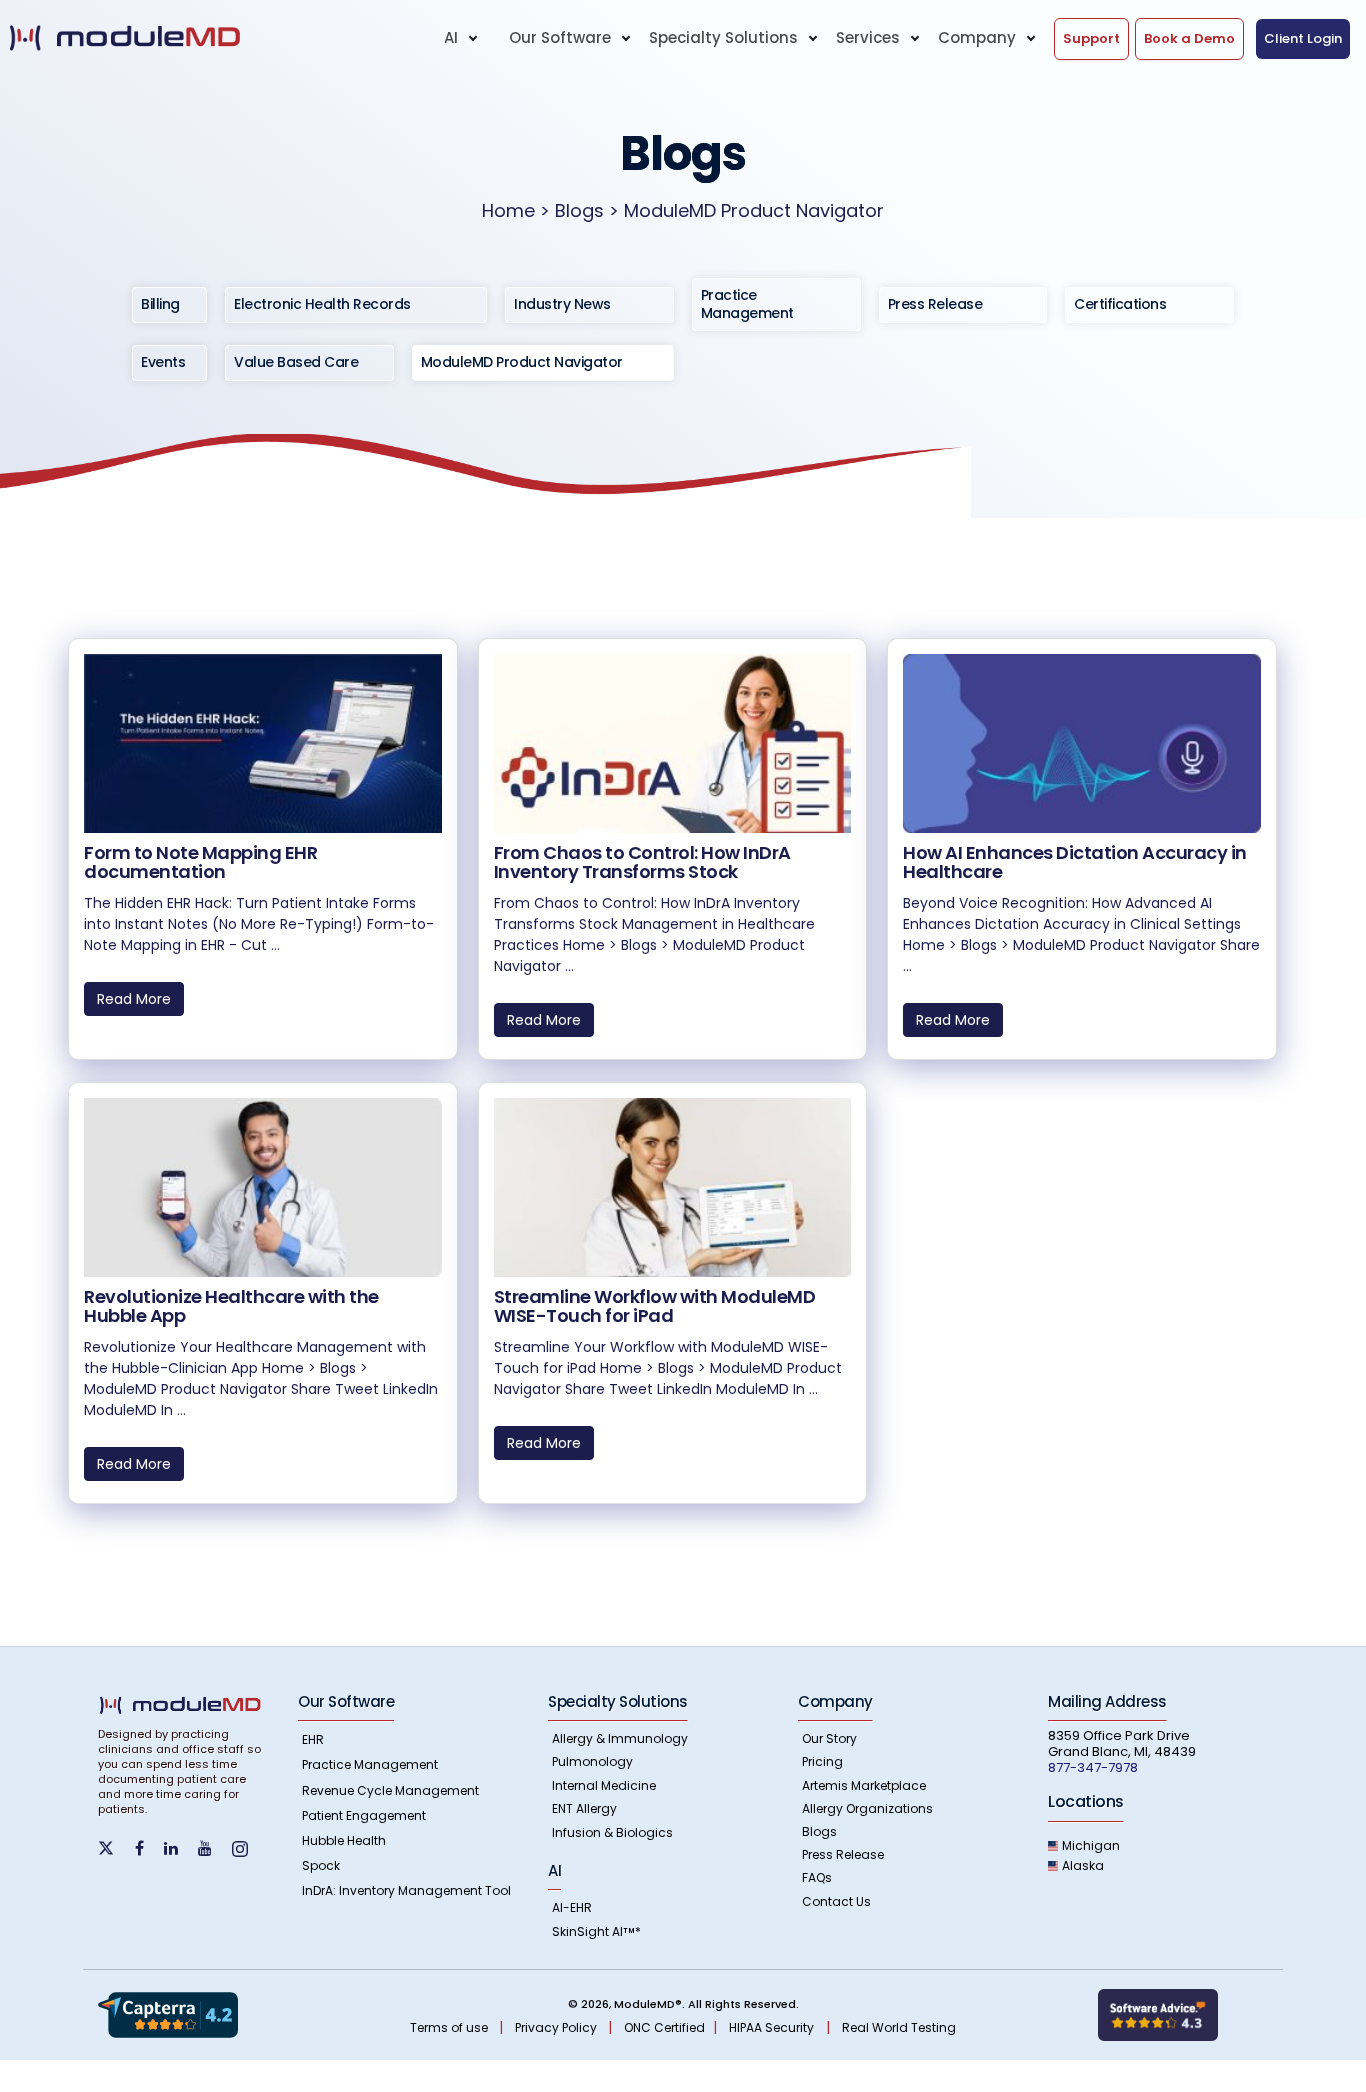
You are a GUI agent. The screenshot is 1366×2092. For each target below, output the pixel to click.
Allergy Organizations (867, 1808)
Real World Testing (899, 2027)
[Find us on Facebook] (147, 1848)
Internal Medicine (604, 1785)
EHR (313, 1739)
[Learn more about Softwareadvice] (1158, 2014)
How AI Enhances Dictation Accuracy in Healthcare (1075, 862)
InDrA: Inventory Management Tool (406, 1890)
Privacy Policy (557, 2027)
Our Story (829, 1738)
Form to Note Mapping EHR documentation (200, 862)
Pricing (822, 1761)
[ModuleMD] (161, 38)
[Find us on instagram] (248, 1848)
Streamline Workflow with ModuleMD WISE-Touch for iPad (655, 1306)
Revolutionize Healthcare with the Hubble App (231, 1306)
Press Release (843, 1854)
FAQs (817, 1877)
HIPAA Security (771, 2027)
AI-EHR (572, 1907)
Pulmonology (592, 1761)
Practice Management (370, 1764)
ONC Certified (664, 2027)
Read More (134, 999)
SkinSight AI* (596, 1931)
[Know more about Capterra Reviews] (168, 2014)
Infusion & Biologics (612, 1832)
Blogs (819, 1831)
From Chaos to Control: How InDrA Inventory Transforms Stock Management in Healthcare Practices (659, 872)
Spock (321, 1865)
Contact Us (836, 1901)
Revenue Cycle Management (390, 1790)
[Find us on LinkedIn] (179, 1848)
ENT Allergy (584, 1808)
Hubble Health (344, 1840)
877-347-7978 (1093, 1767)
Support (1091, 38)
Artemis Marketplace (864, 1785)
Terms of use (450, 2027)
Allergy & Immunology (620, 1738)
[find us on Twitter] (116, 1847)
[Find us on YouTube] (213, 1848)
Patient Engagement (364, 1815)
